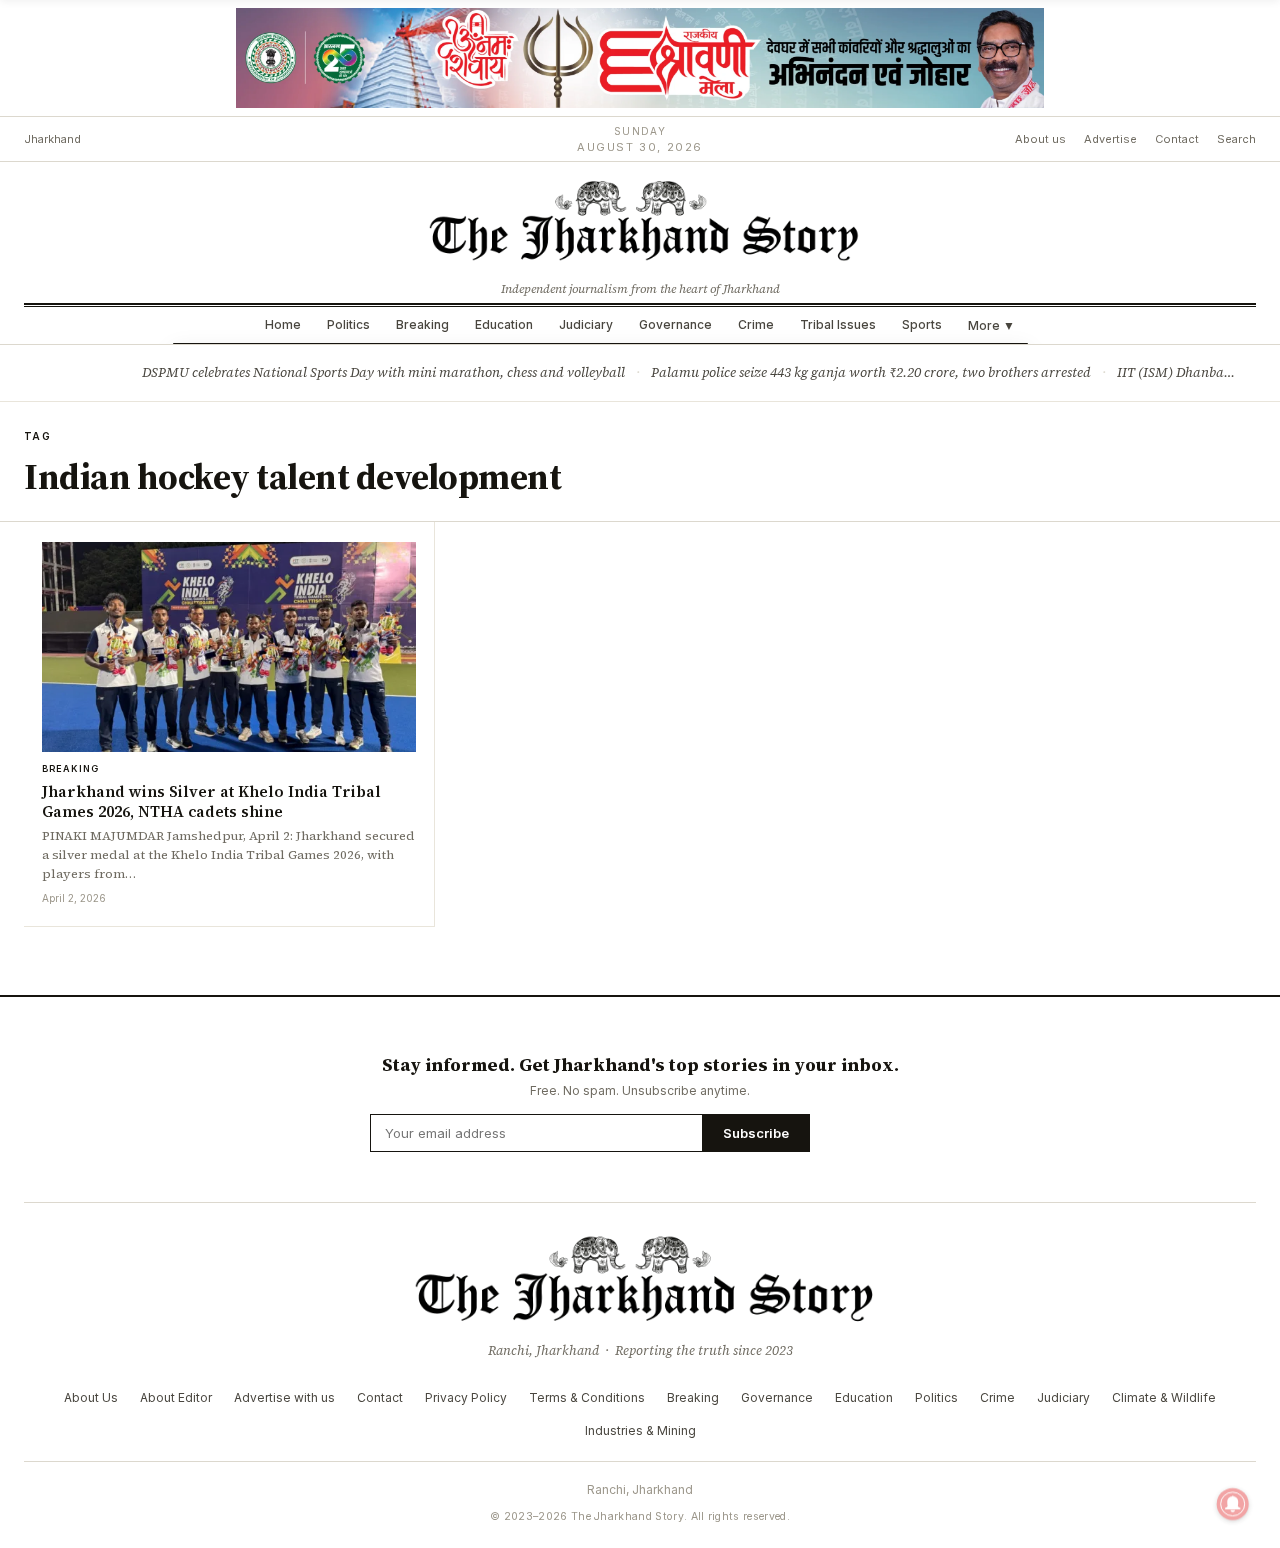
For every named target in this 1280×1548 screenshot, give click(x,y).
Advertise (1110, 139)
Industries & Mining (640, 1430)
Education (504, 324)
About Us (91, 1397)
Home (283, 324)
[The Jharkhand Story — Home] (640, 219)
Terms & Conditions (587, 1397)
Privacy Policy (466, 1397)
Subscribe (756, 1133)
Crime (756, 324)
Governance (675, 324)
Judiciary (586, 324)
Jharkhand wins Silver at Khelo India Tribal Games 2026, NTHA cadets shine (211, 801)
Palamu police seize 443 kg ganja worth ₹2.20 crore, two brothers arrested (871, 372)
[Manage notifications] (1233, 1504)
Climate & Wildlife (1164, 1397)
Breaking (422, 324)
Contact (1177, 139)
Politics (348, 324)
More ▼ (991, 325)
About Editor (176, 1397)
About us (1040, 139)
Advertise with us (284, 1397)
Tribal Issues (838, 324)
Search (1236, 139)
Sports (922, 324)
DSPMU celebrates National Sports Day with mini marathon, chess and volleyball (383, 372)
